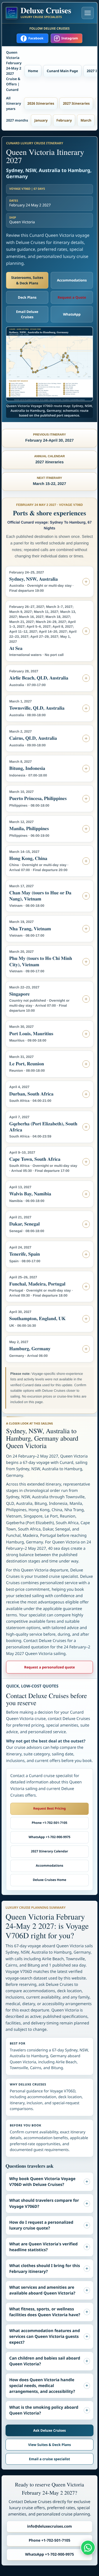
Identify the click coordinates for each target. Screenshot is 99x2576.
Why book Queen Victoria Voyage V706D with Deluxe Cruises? (42, 2182)
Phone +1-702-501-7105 (49, 1823)
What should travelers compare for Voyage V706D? (44, 2203)
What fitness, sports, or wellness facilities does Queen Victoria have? (45, 2312)
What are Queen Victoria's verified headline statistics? (43, 2247)
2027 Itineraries (76, 103)
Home (33, 71)
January (41, 120)
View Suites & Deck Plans (49, 2445)
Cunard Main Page (62, 71)
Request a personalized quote (50, 1667)
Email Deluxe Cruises (27, 314)
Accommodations (72, 280)
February (64, 120)
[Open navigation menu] (88, 13)
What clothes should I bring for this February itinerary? (45, 2269)
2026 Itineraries (41, 103)
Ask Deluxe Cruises (49, 2430)
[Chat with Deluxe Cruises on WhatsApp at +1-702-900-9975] (88, 2547)
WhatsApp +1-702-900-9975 (49, 1837)
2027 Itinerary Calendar (49, 1851)
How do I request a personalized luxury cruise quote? (41, 2225)
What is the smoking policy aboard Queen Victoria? (44, 2410)
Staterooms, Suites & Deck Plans (27, 280)
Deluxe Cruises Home (49, 1880)
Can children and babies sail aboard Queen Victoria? (45, 2361)
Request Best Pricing (49, 1808)
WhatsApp (72, 314)
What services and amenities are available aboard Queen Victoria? (42, 2290)
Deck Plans (27, 297)
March (86, 120)
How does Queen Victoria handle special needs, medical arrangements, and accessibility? (42, 2386)
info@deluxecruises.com (50, 2526)
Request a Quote (72, 297)
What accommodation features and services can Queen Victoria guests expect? (45, 2337)
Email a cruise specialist (49, 2459)
